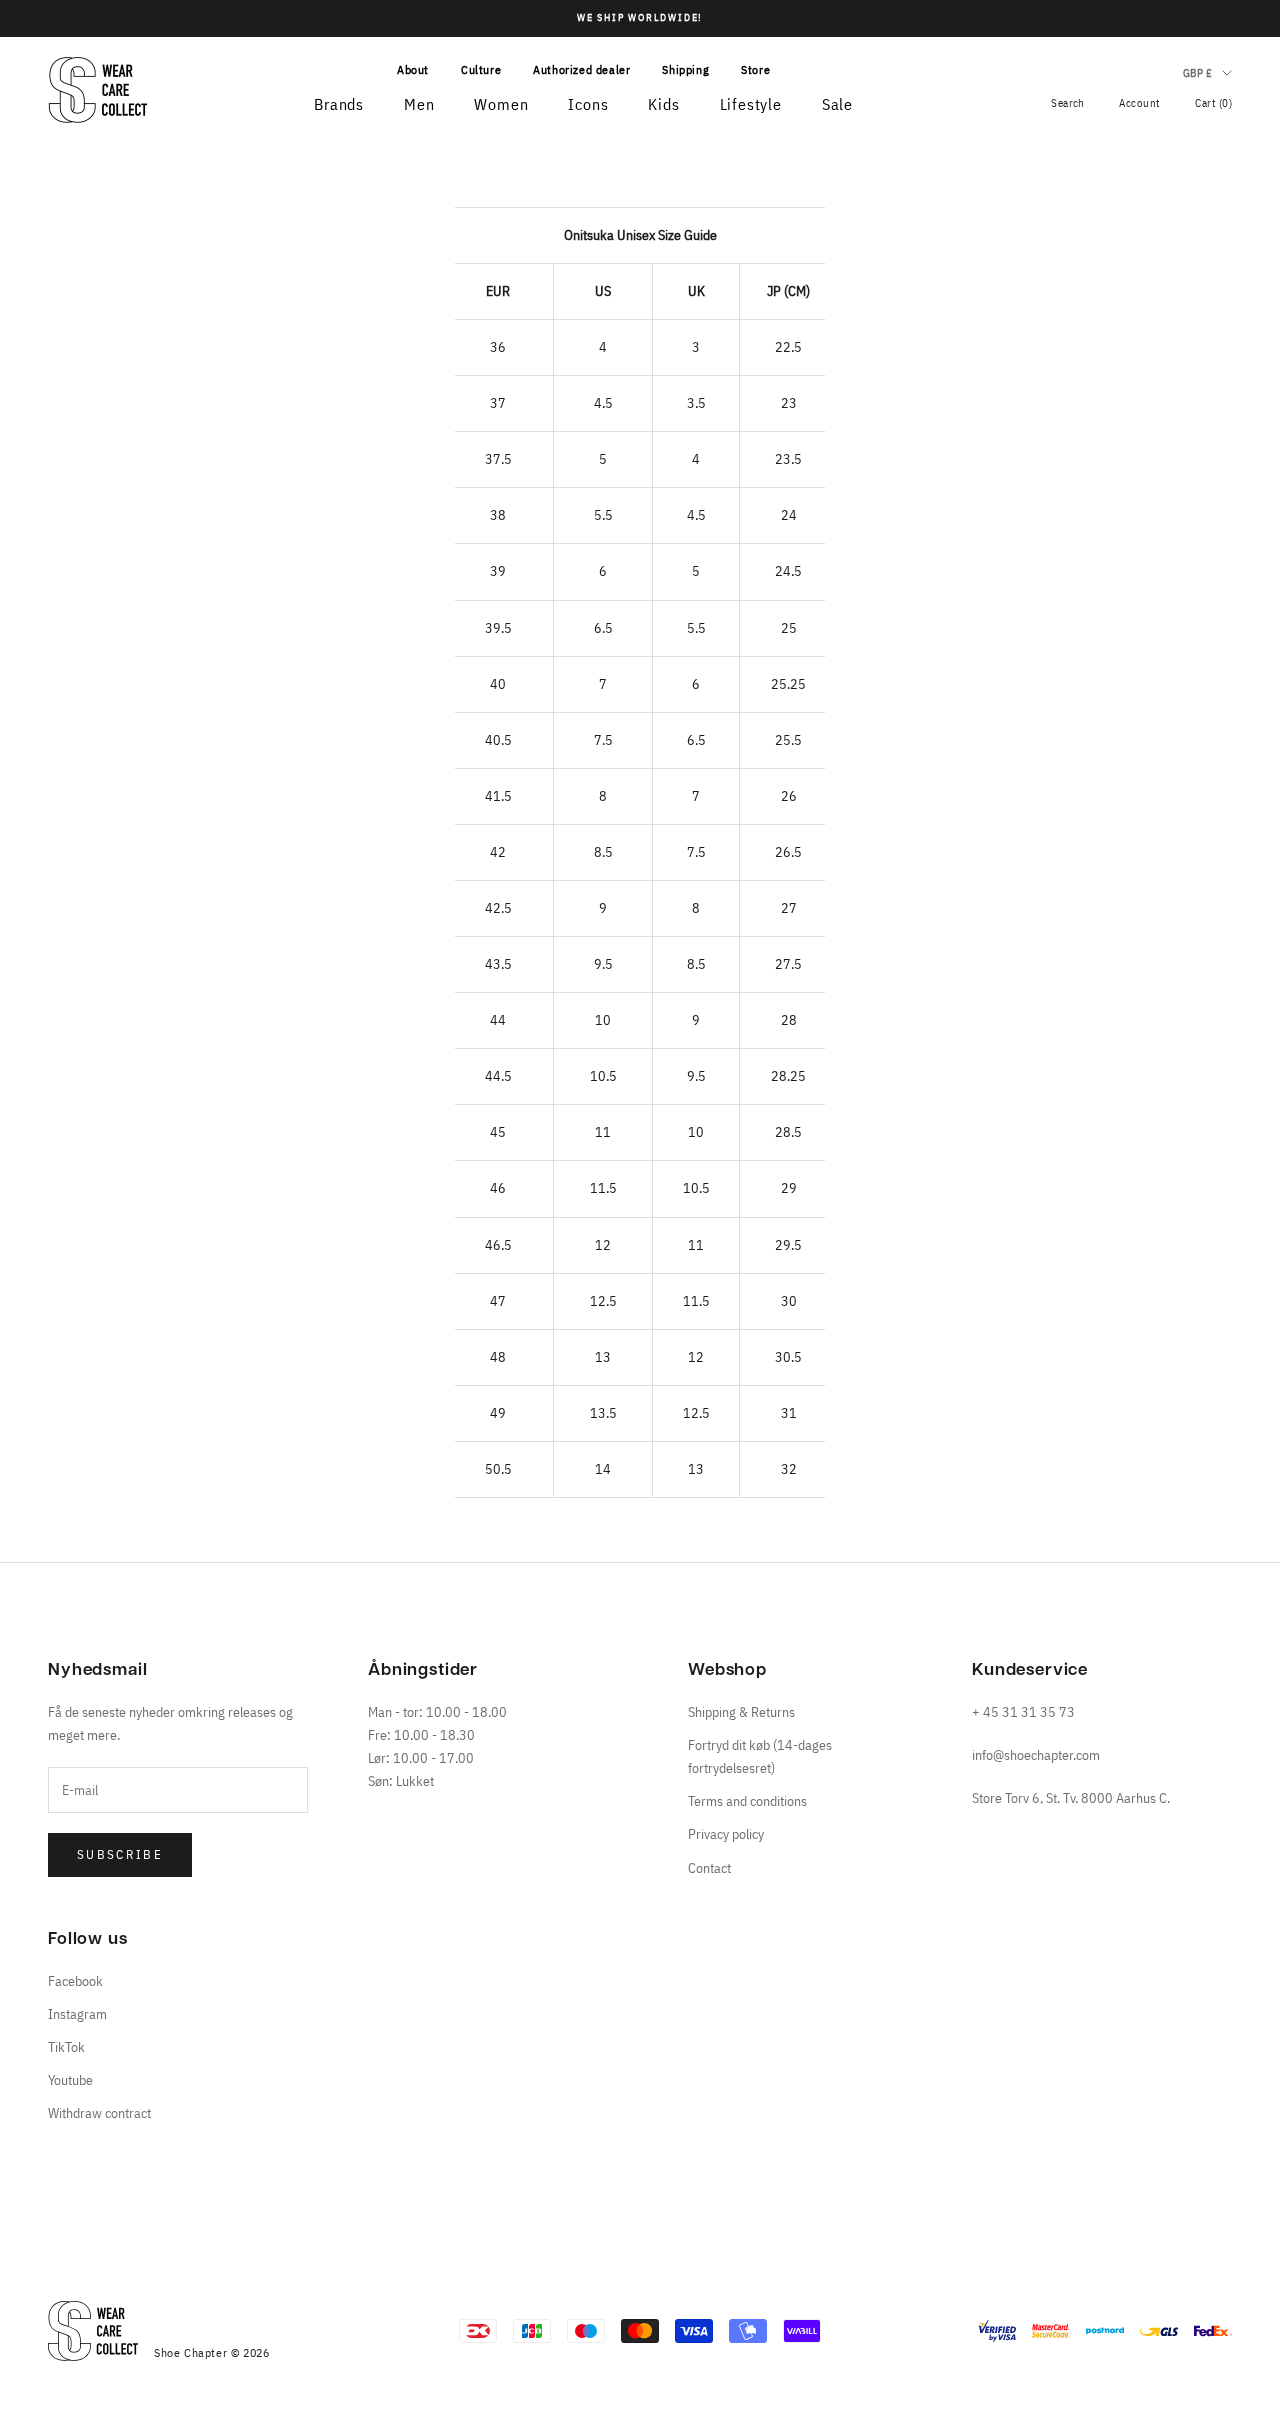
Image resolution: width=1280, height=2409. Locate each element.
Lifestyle (751, 104)
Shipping (685, 69)
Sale (837, 104)
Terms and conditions (747, 1801)
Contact (709, 1868)
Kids (663, 104)
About (413, 69)
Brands (339, 104)
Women (501, 104)
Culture (481, 69)
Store (755, 69)
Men (419, 104)
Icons (588, 104)
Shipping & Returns (741, 1712)
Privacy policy (726, 1834)
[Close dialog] (45, 1857)
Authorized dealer (581, 69)
